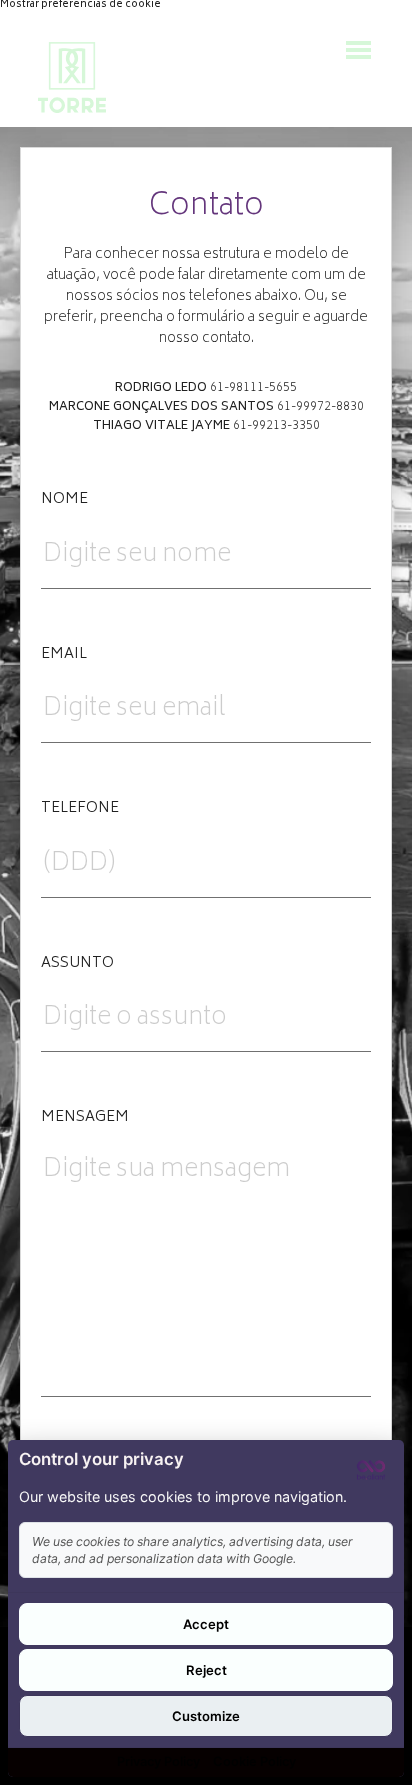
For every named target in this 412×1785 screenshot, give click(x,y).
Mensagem (85, 1118)
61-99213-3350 (276, 426)
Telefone (80, 809)
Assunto (77, 964)
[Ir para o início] (72, 77)
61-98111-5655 (253, 388)
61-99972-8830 (320, 407)
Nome (64, 500)
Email (64, 655)
